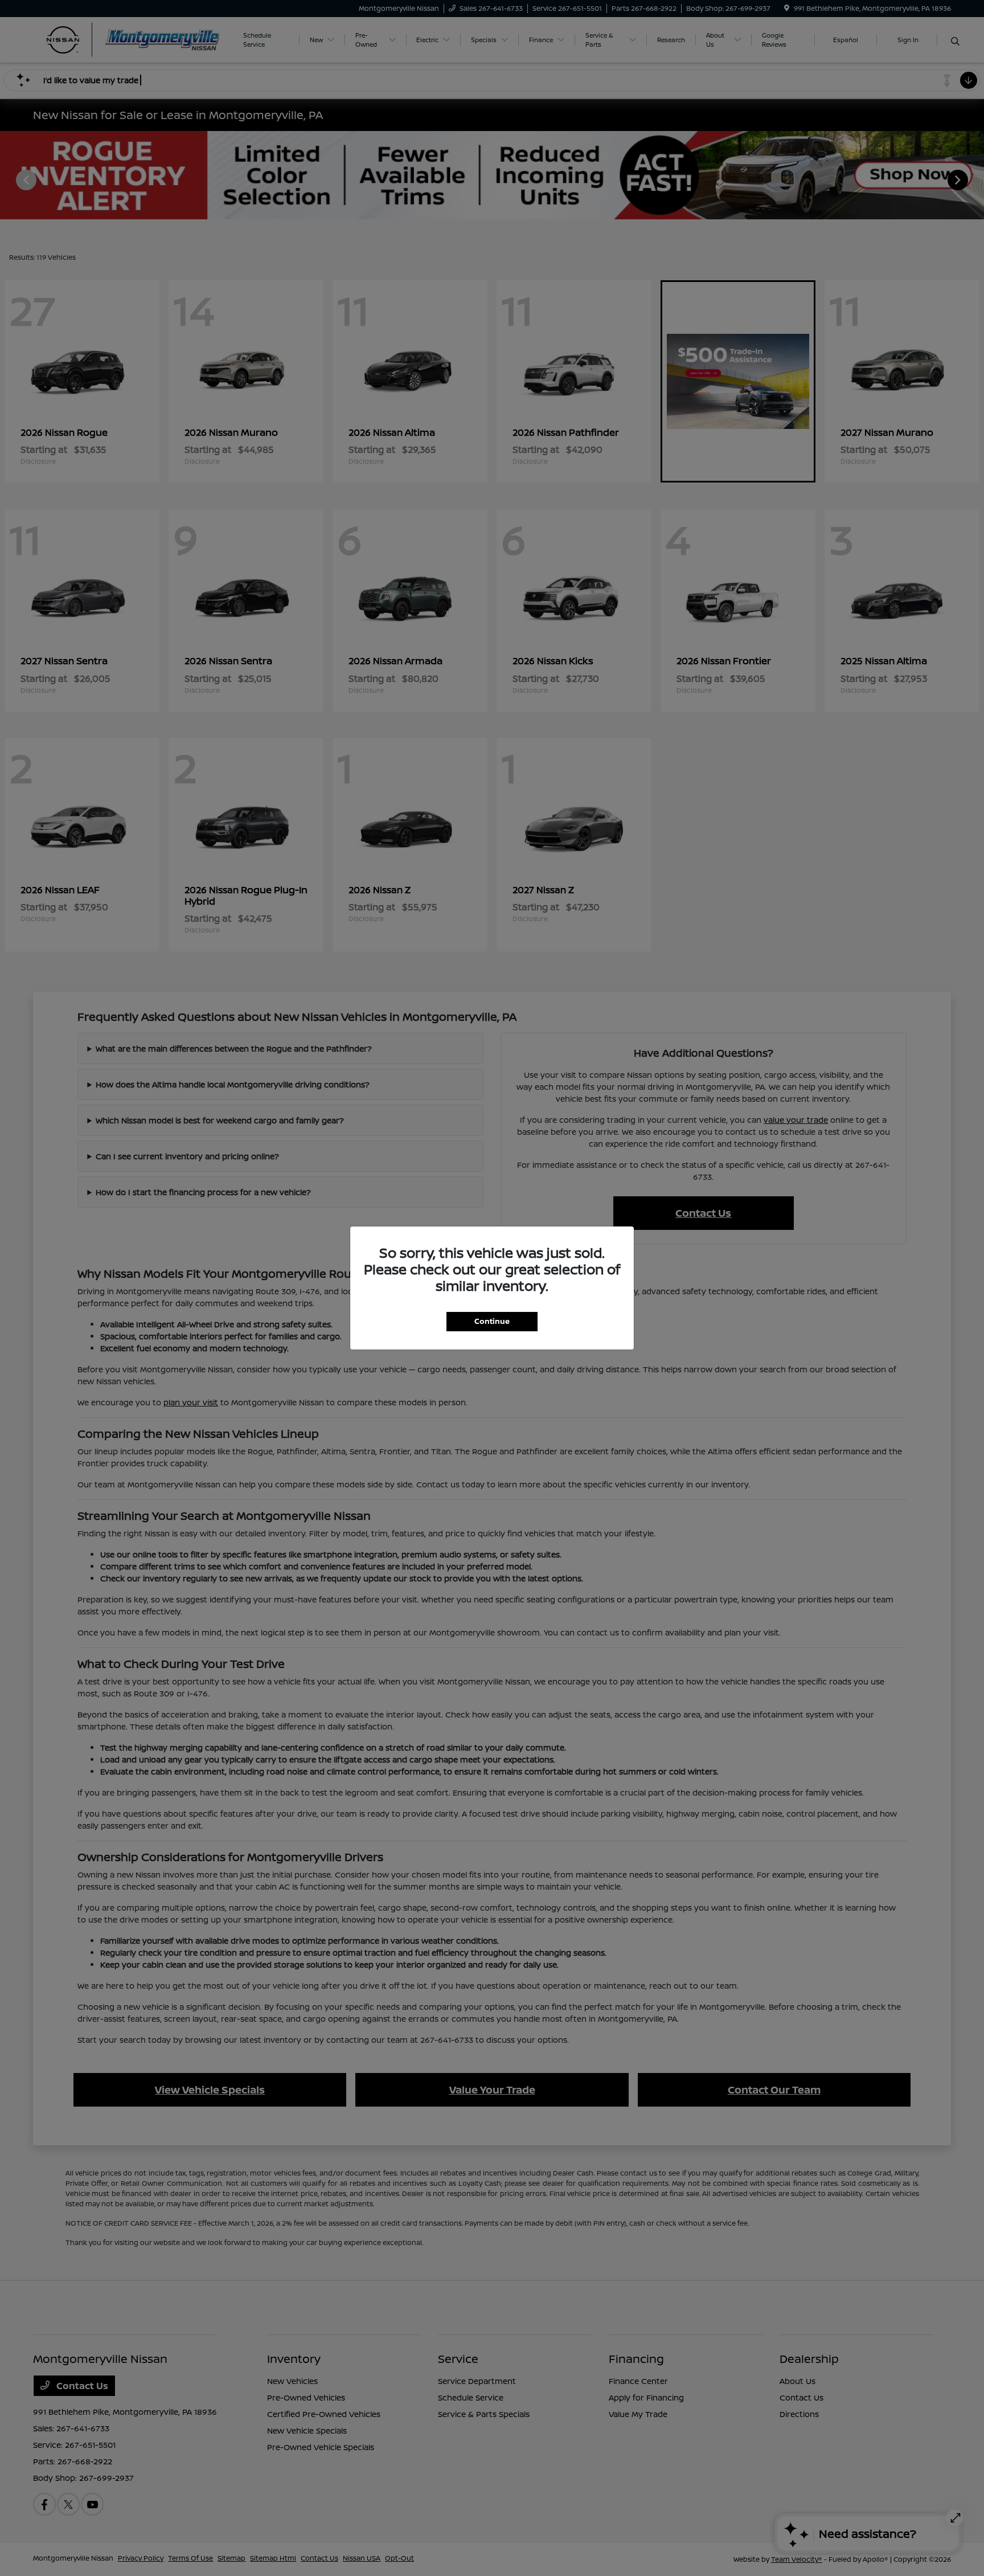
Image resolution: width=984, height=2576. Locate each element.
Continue (492, 1321)
